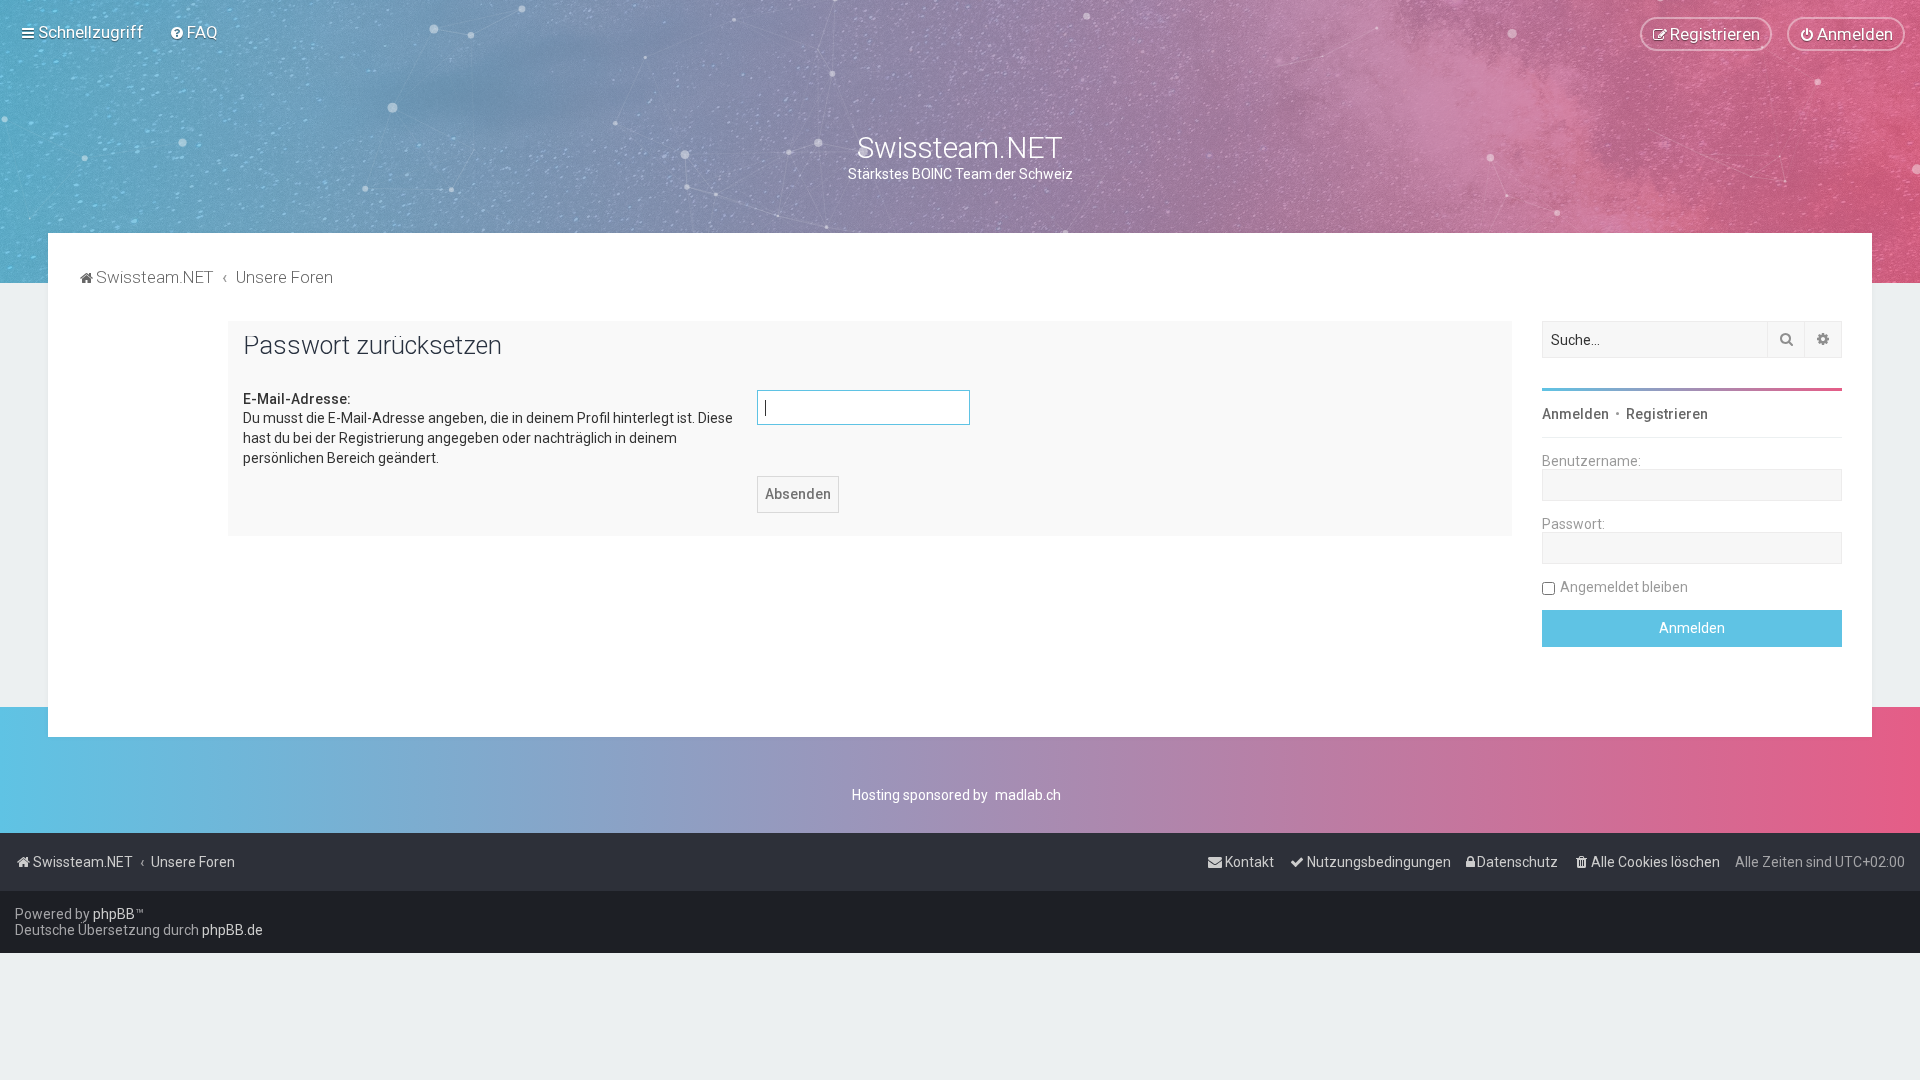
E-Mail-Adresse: (297, 399)
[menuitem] (193, 32)
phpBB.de (232, 930)
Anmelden (1575, 414)
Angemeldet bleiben (1624, 587)
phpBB (114, 914)
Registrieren (1667, 414)
